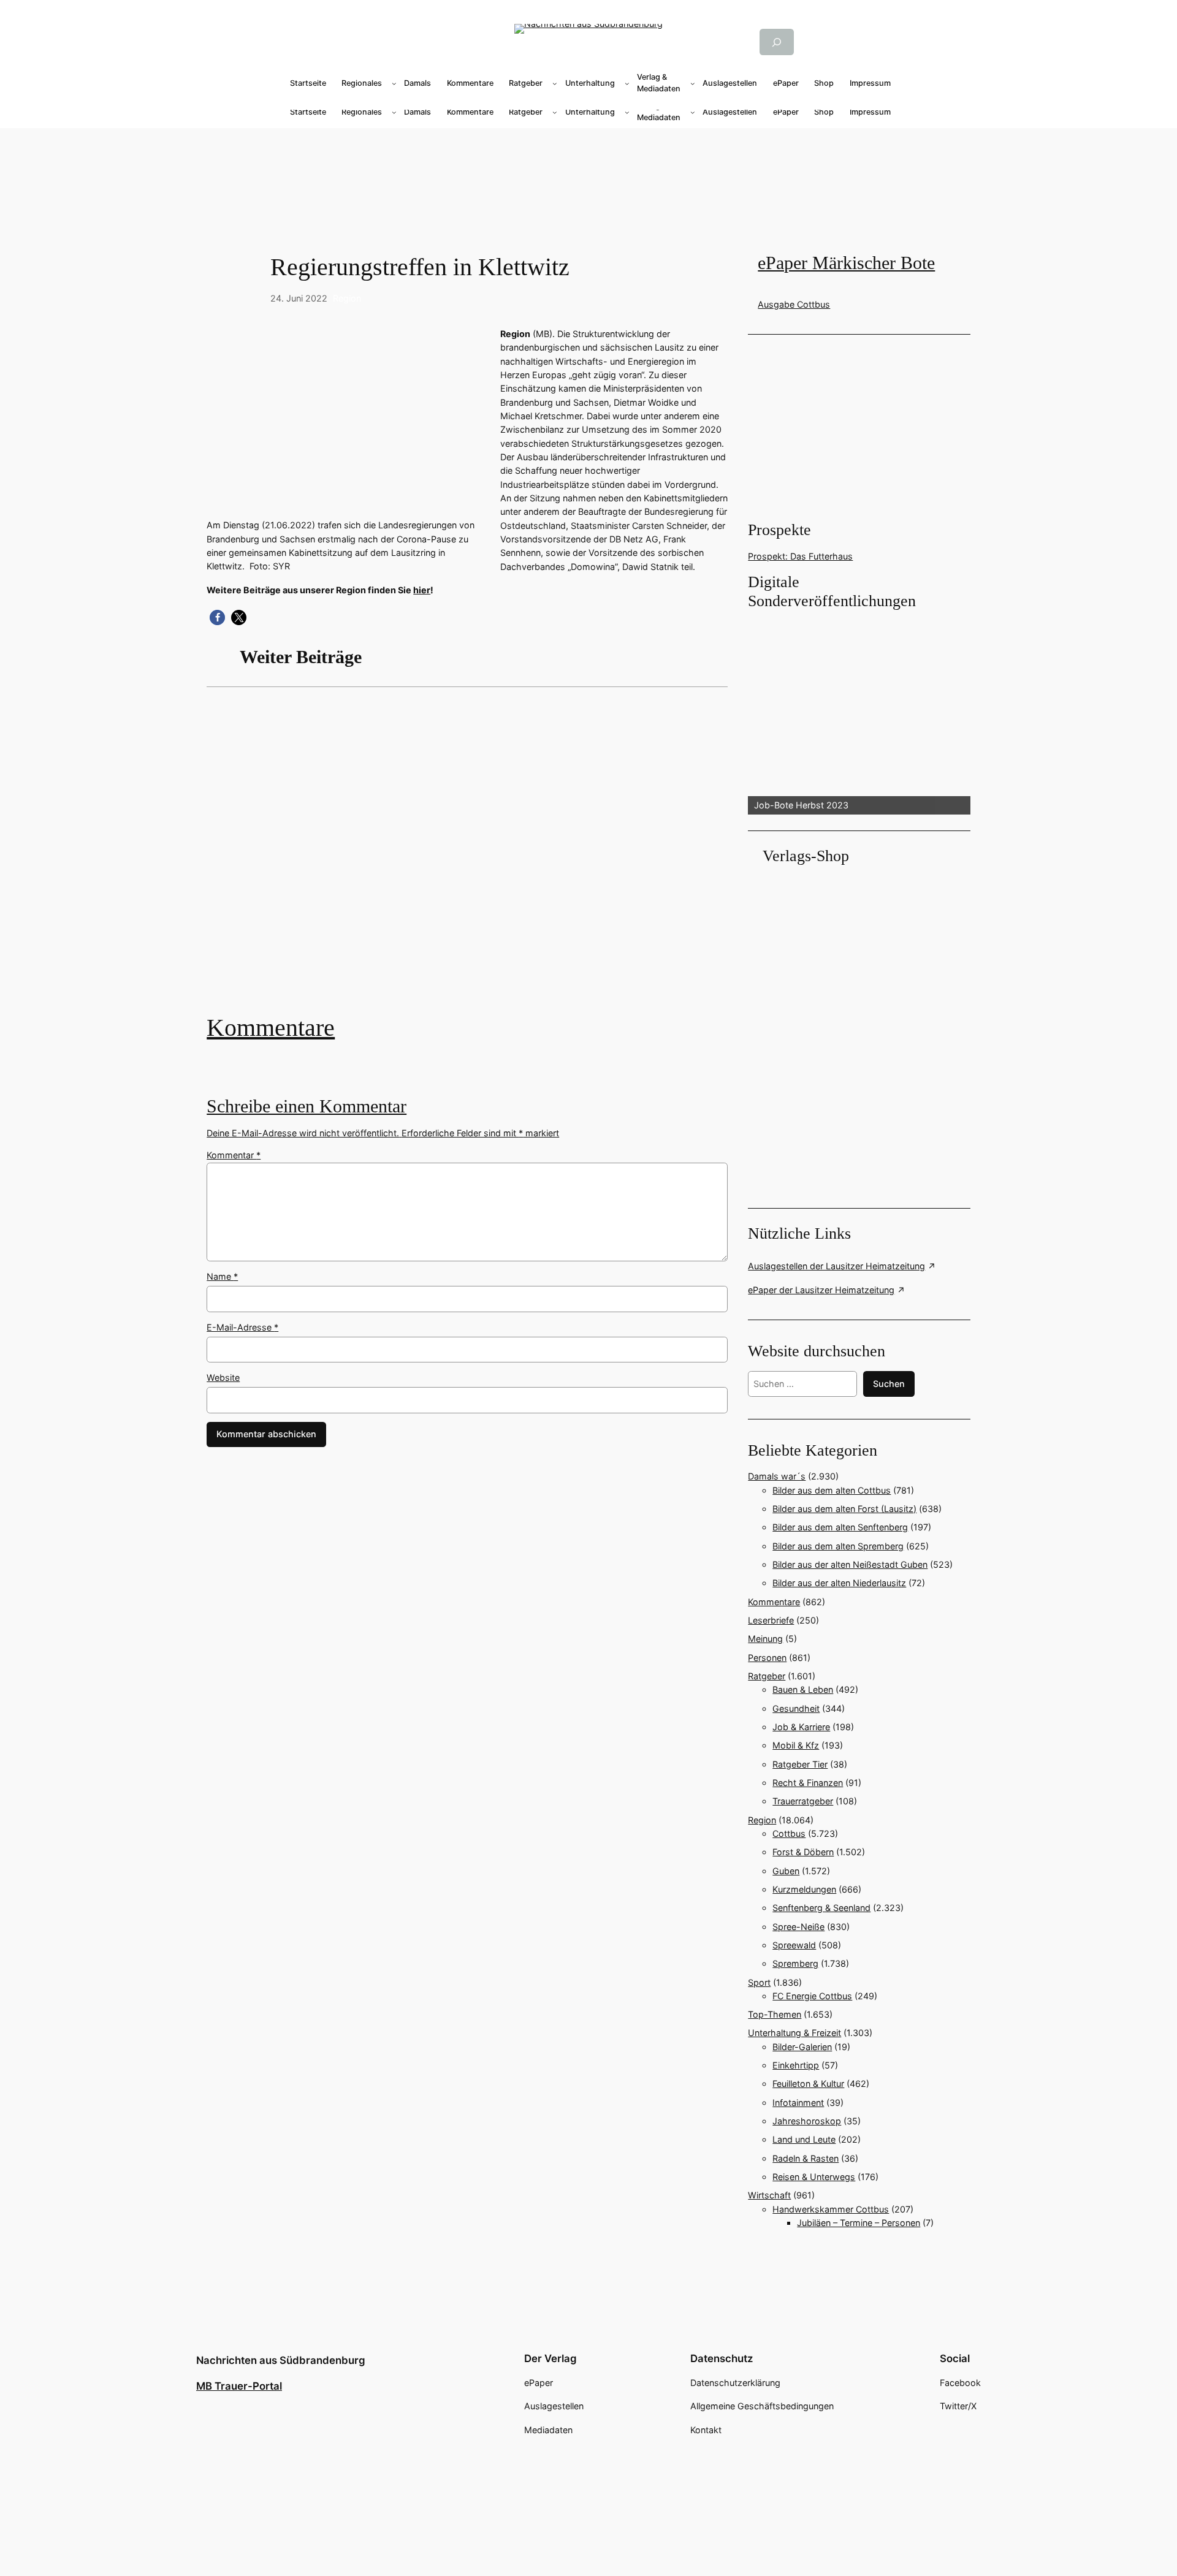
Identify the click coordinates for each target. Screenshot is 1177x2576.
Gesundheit (796, 1708)
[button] (217, 617)
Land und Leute (804, 2139)
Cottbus (789, 1833)
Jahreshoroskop (807, 2121)
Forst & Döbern (803, 1852)
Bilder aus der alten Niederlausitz (839, 1583)
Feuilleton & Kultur (808, 2084)
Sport (759, 1982)
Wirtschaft (769, 2195)
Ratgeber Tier (800, 1764)
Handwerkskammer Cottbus (831, 2209)
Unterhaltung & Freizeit (794, 2033)
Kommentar (234, 1155)
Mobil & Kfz (796, 1745)
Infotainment (798, 2103)
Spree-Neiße (798, 1927)
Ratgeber (767, 1676)
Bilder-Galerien (802, 2047)
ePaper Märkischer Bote (846, 263)
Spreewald (794, 1945)
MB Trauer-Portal (239, 2386)
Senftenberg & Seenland (821, 1908)
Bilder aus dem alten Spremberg (838, 1546)
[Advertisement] (473, 860)
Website (223, 1377)
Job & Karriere (801, 1727)
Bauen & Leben (803, 1689)
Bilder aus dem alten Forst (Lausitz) (844, 1509)
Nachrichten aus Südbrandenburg (281, 2360)
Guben (786, 1871)
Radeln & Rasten (806, 2158)
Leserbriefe (771, 1620)
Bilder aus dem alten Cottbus (832, 1490)
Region (347, 298)
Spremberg (795, 1963)
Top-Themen (775, 2014)
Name (222, 1276)
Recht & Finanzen (808, 1783)
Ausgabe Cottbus (794, 304)
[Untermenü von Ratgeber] (555, 83)
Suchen (889, 1384)
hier (422, 590)
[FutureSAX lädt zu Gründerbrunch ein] (467, 860)
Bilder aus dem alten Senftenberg (840, 1527)
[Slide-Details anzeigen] (859, 713)
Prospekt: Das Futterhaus (800, 556)
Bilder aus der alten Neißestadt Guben (850, 1564)
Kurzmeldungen (804, 1889)
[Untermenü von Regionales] (394, 83)
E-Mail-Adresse (242, 1327)
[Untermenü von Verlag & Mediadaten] (693, 83)
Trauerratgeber (803, 1801)
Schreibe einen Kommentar (307, 1106)
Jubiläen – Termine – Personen (859, 2223)
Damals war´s (777, 1476)
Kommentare (271, 1028)
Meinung (765, 1639)
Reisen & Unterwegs (814, 2177)
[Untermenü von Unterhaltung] (627, 83)
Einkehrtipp (796, 2065)
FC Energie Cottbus (812, 1996)
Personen (767, 1658)
